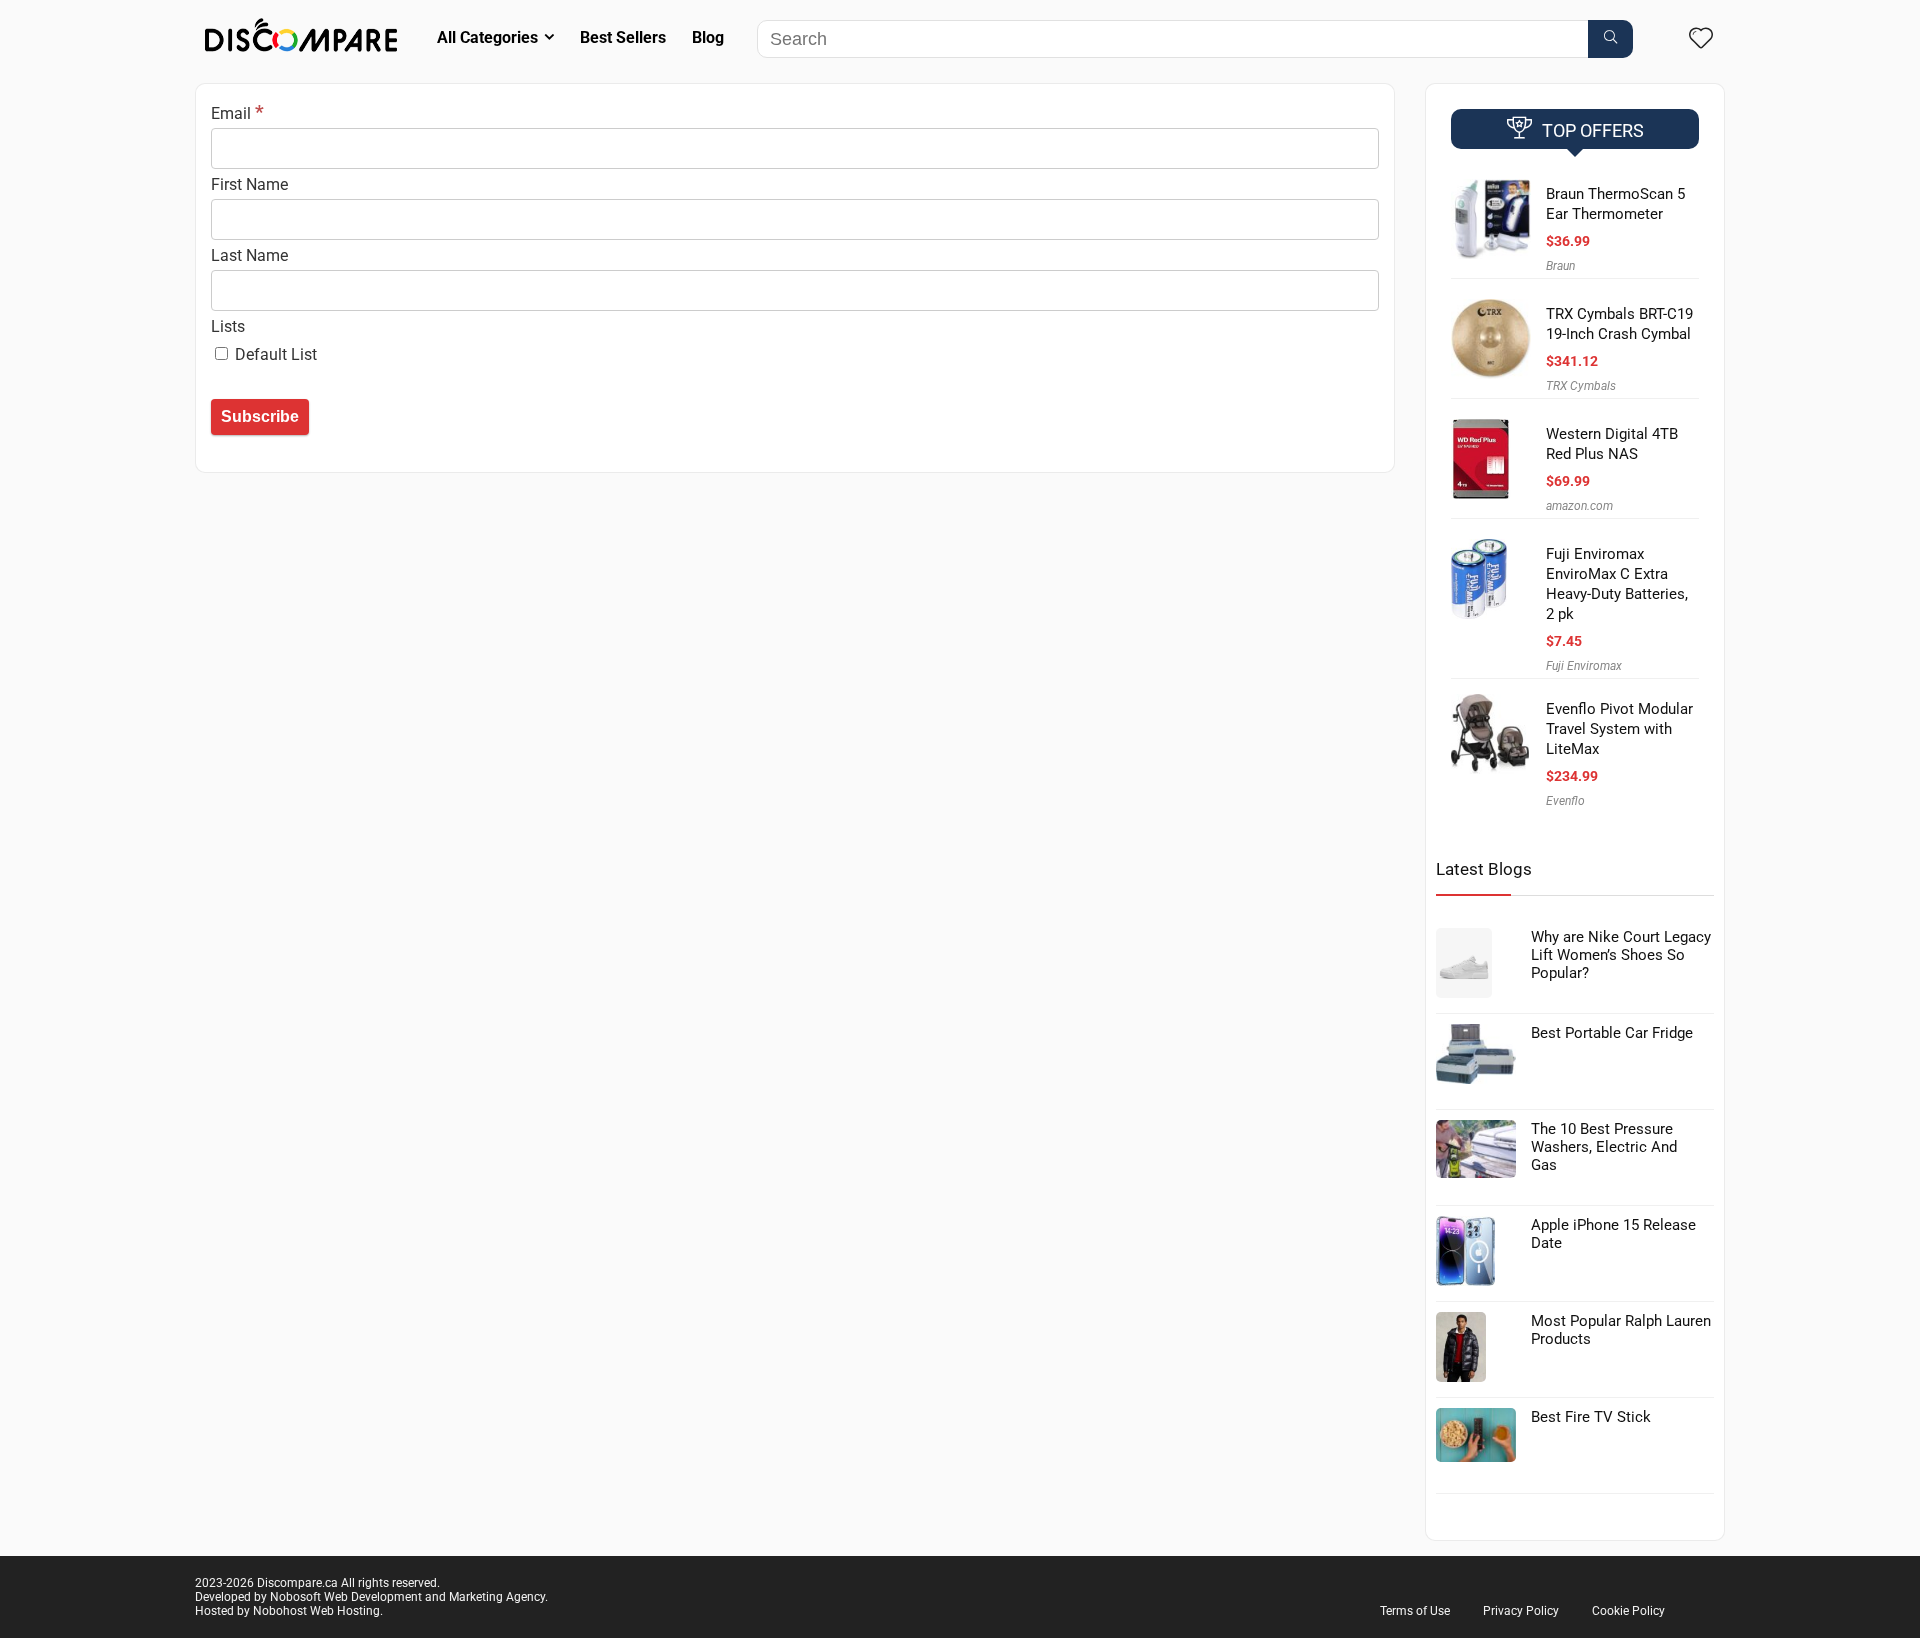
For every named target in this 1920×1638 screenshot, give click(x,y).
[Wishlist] (1701, 40)
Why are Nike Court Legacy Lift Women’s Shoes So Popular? (1621, 955)
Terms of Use (1415, 1611)
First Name (249, 184)
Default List (274, 354)
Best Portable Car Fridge (1612, 1033)
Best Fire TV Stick (1591, 1417)
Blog (708, 37)
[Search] (1610, 39)
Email (237, 113)
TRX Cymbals (1581, 386)
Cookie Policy (1628, 1611)
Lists (228, 326)
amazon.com (1579, 506)
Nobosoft (295, 1597)
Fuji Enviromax (1584, 666)
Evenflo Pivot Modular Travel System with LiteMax (1619, 729)
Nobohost (280, 1611)
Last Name (249, 255)
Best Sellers (623, 37)
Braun (1560, 266)
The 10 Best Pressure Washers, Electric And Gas (1604, 1147)
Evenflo (1565, 801)
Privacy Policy (1521, 1611)
